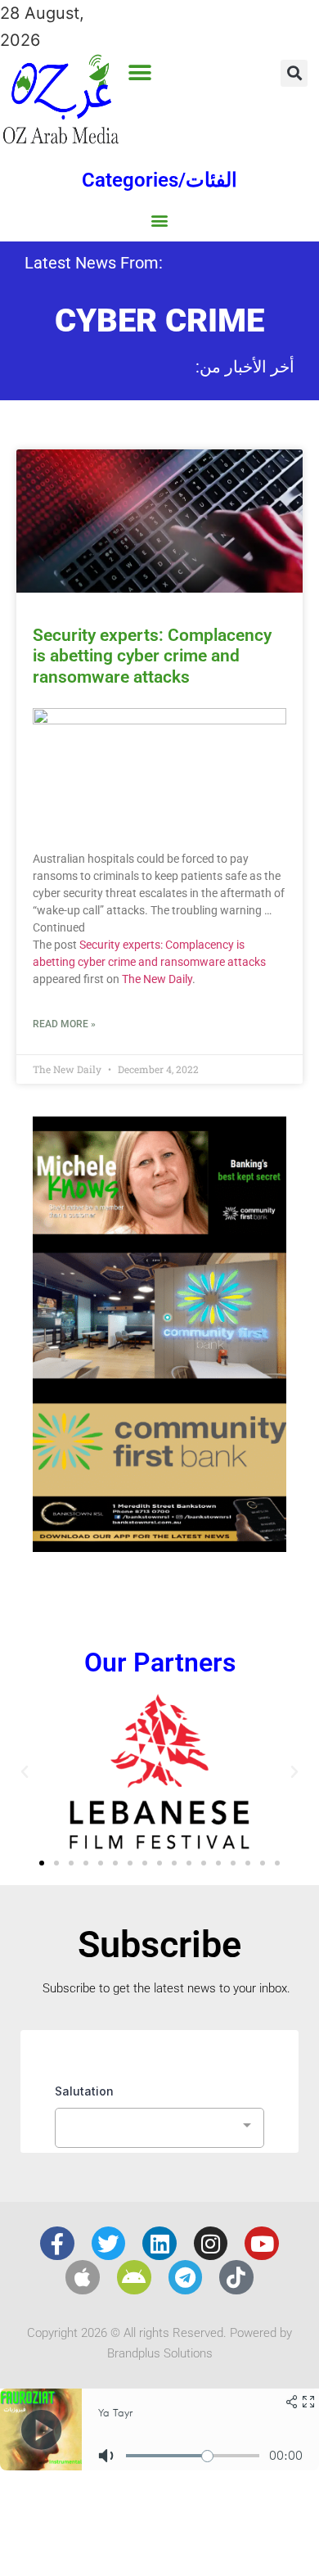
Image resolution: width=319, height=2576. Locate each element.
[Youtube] (262, 2244)
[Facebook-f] (57, 2244)
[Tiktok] (236, 2277)
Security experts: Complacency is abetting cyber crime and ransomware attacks (152, 656)
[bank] (159, 1546)
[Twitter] (109, 2244)
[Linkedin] (159, 2244)
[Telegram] (186, 2277)
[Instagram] (211, 2244)
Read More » (64, 1024)
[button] (139, 72)
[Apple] (83, 2277)
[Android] (134, 2277)
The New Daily (157, 979)
